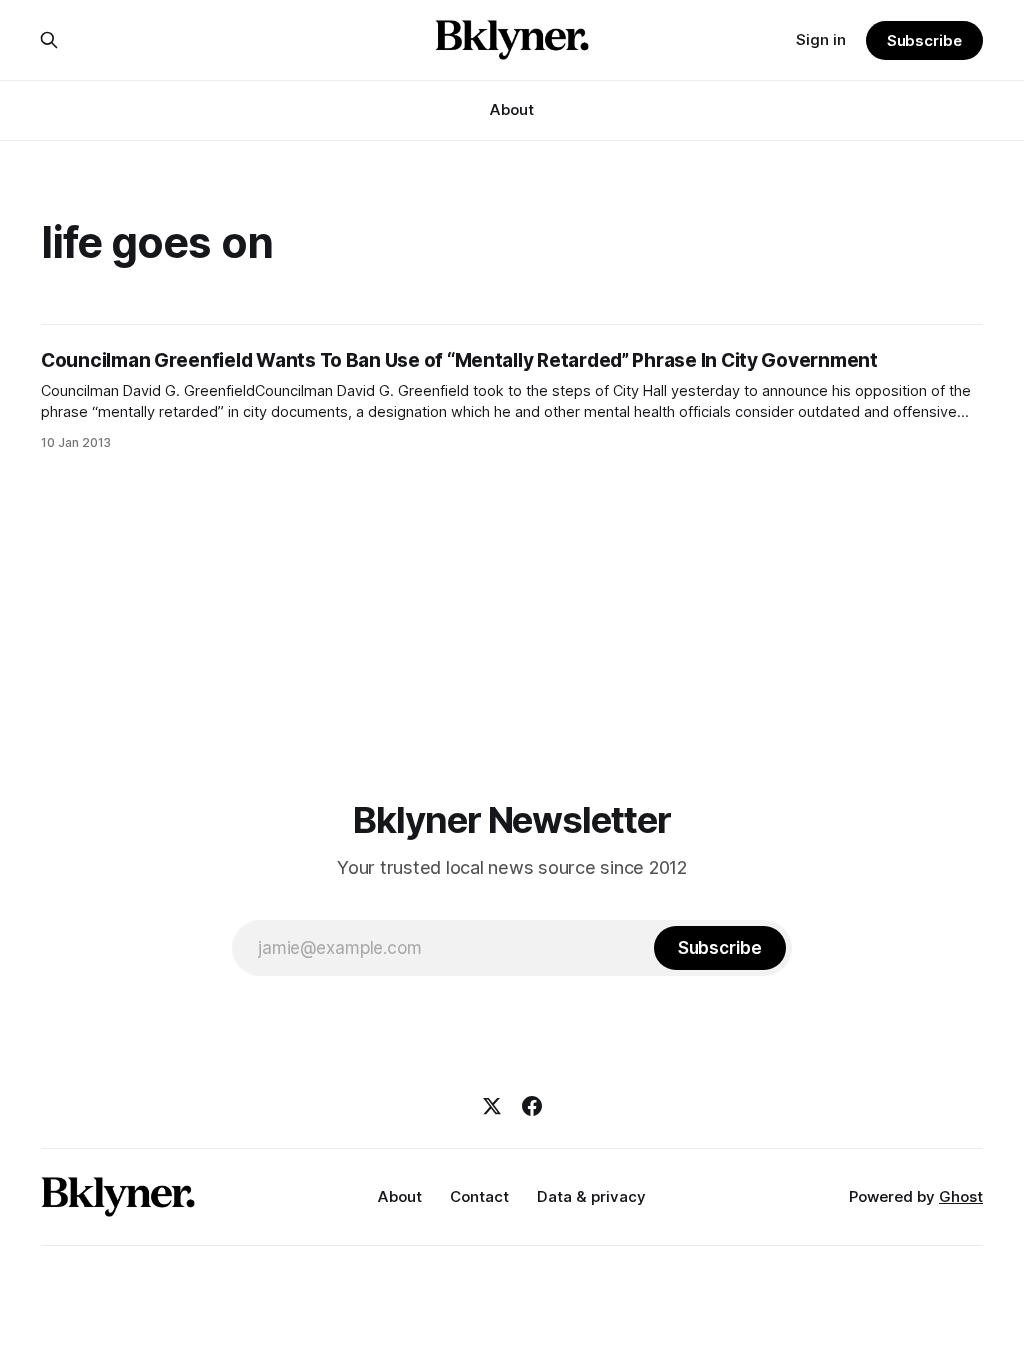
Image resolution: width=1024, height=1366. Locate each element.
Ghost (961, 1196)
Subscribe (924, 40)
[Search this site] (49, 40)
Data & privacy (591, 1196)
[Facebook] (532, 1106)
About (512, 109)
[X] (492, 1106)
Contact (479, 1196)
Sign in (821, 39)
